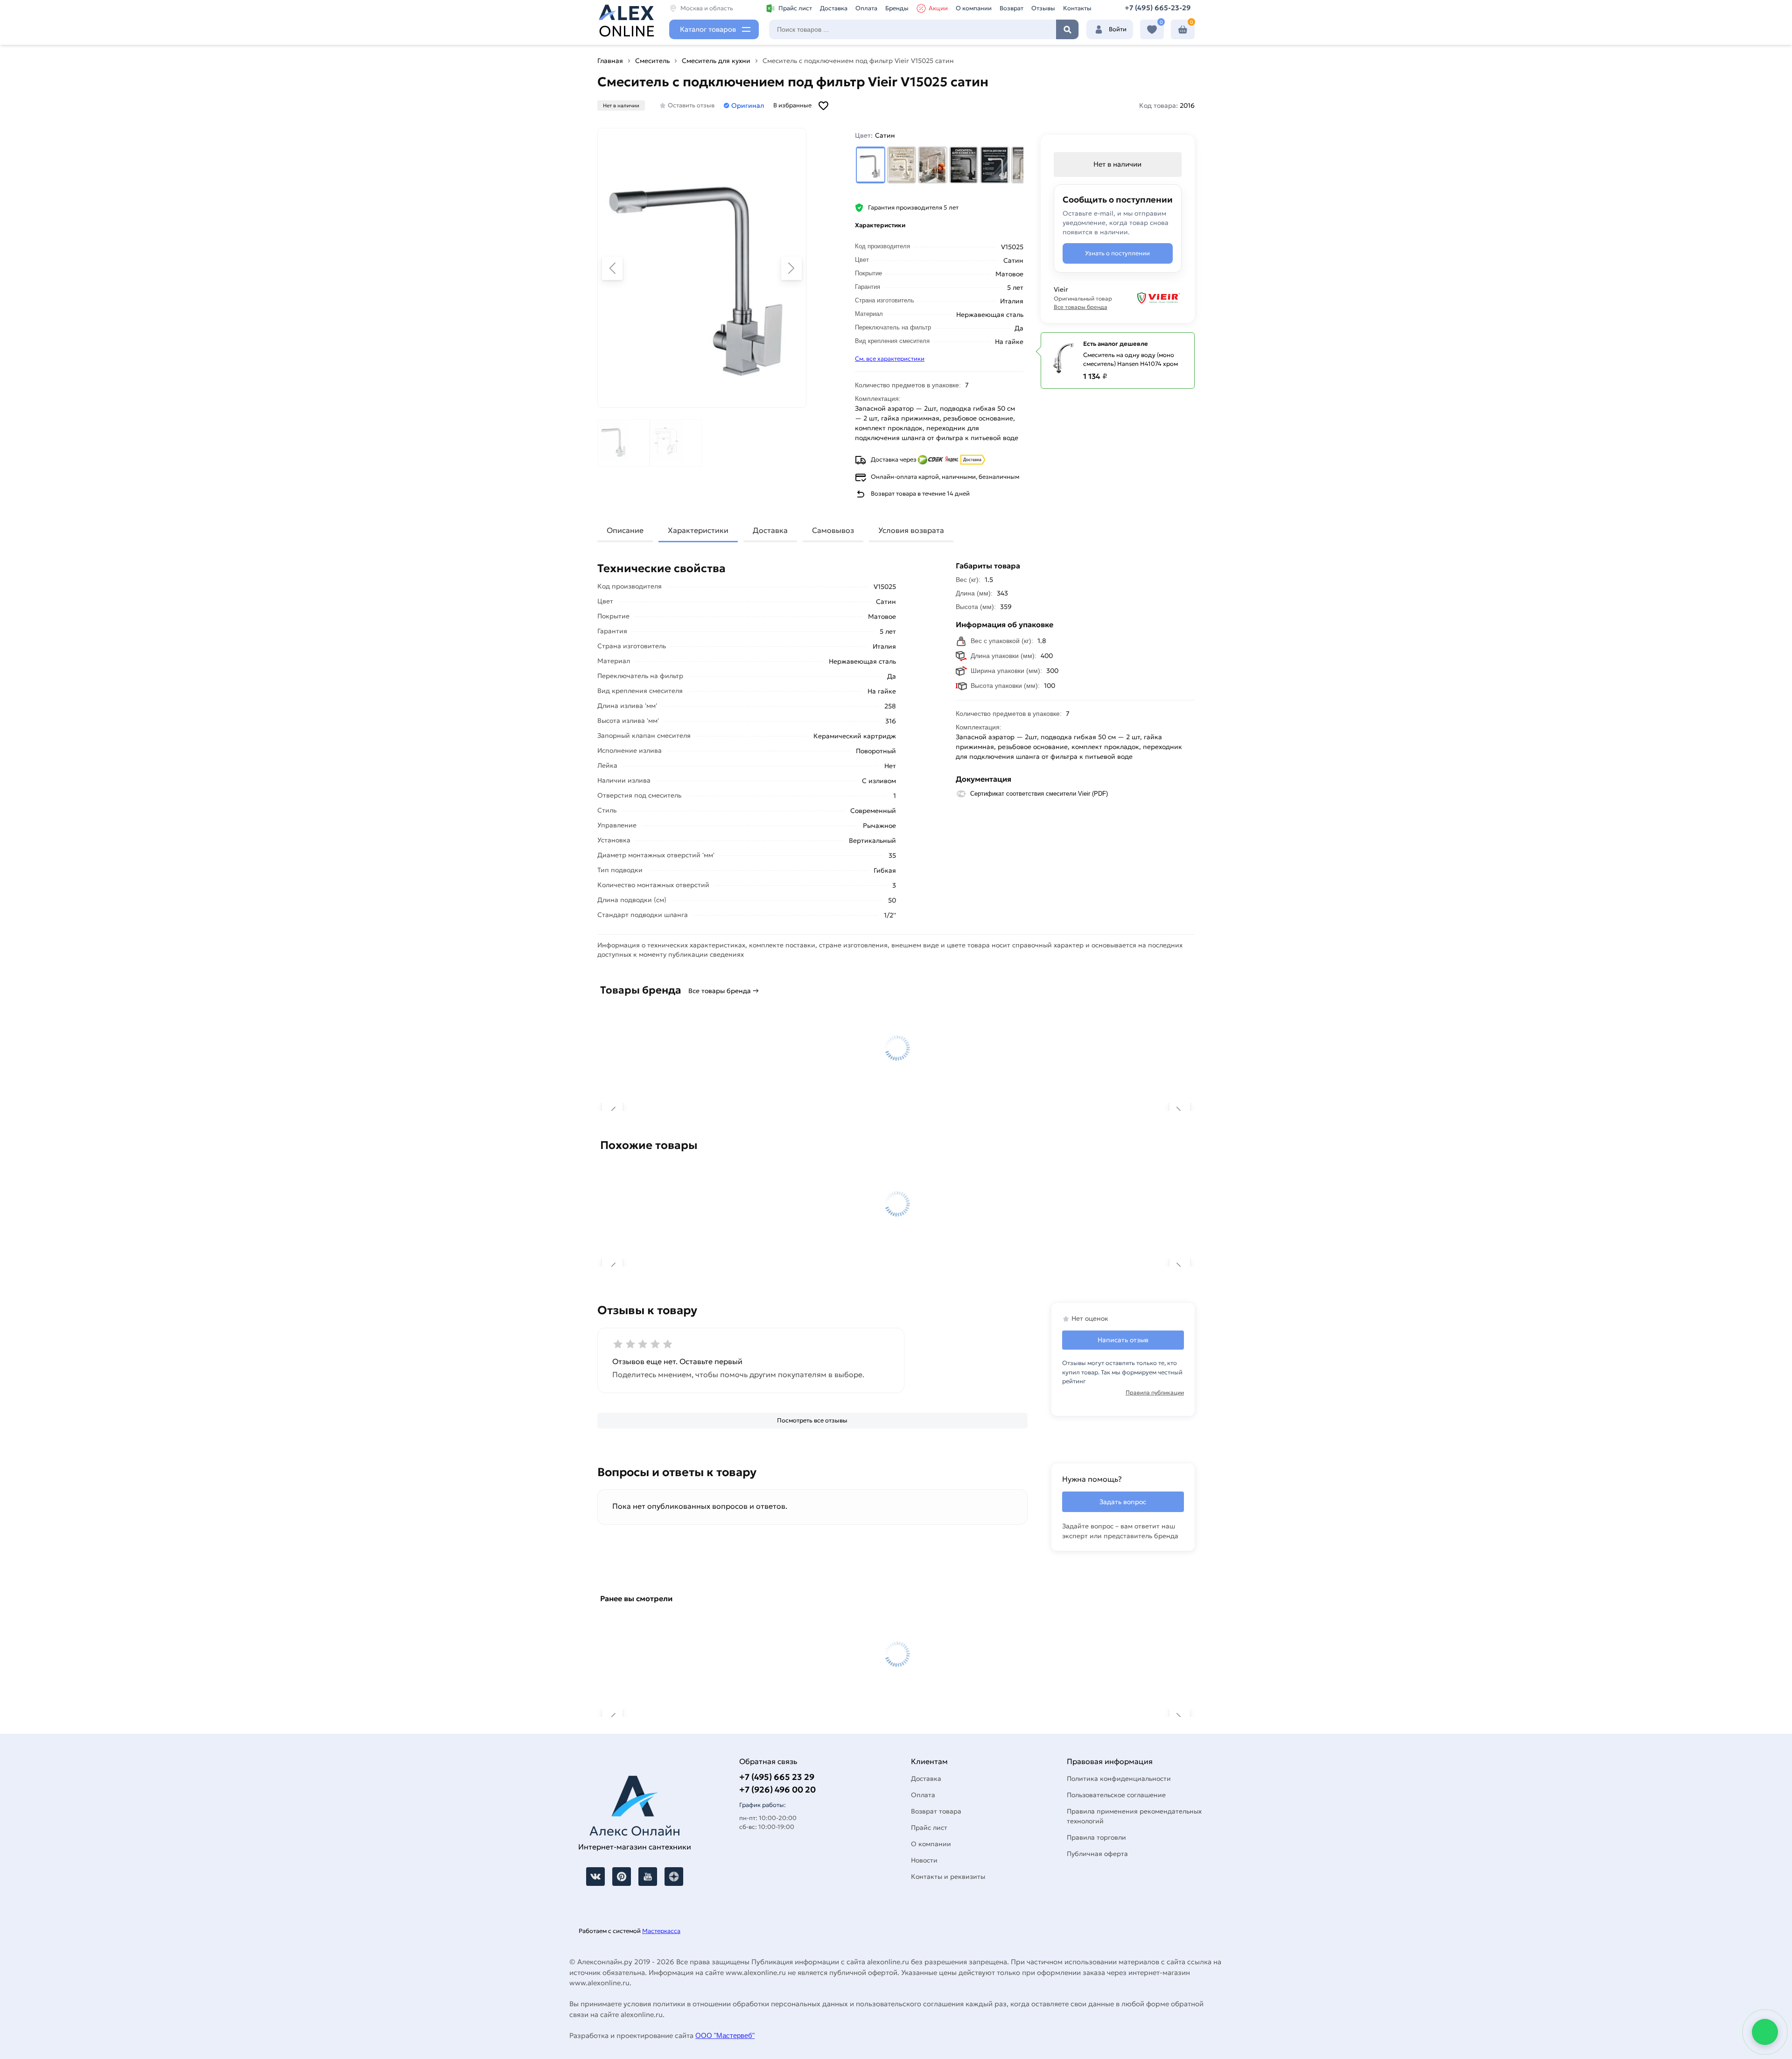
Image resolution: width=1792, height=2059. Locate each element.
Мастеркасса (661, 1931)
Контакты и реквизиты (948, 1877)
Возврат (1011, 8)
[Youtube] (648, 1877)
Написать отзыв (1123, 1340)
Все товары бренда (1081, 307)
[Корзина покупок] (1183, 30)
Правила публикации (1155, 1392)
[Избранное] (1152, 30)
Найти (1067, 29)
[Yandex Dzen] (674, 1877)
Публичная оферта (1097, 1854)
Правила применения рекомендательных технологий (1134, 1816)
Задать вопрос (1123, 1502)
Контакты (1077, 8)
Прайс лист (795, 8)
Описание (625, 530)
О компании (974, 8)
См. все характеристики (890, 359)
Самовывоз (833, 530)
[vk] (595, 1877)
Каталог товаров (708, 29)
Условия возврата (911, 530)
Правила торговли (1096, 1837)
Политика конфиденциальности (1119, 1779)
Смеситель (652, 61)
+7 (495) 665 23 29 (777, 1777)
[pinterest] (622, 1877)
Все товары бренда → (724, 991)
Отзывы (1043, 8)
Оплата (866, 8)
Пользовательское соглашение (1116, 1795)
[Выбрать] (871, 165)
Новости (924, 1860)
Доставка (834, 8)
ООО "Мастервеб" (725, 2035)
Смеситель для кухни (716, 61)
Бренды (897, 8)
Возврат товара (936, 1811)
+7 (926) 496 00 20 (777, 1789)
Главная (610, 61)
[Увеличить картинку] (702, 268)
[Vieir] (1153, 298)
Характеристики (698, 530)
